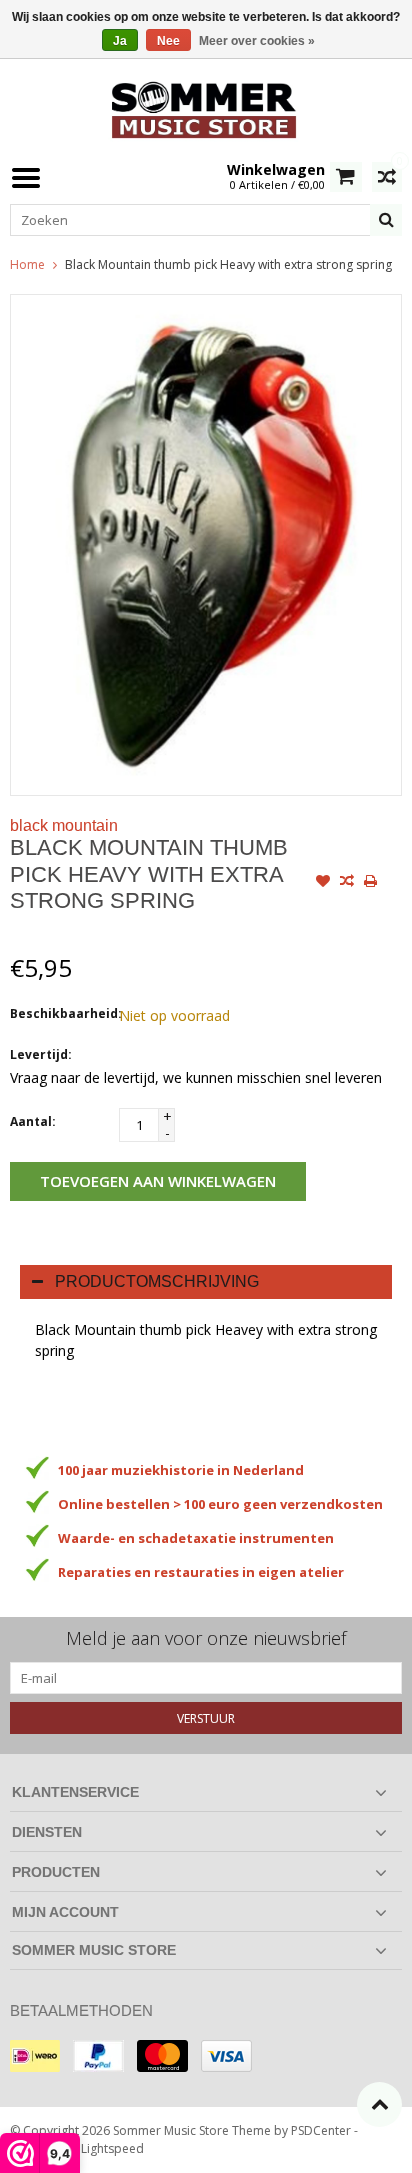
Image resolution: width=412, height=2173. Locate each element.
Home (27, 264)
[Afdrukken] (371, 883)
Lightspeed (112, 2148)
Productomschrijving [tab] (157, 1281)
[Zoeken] (386, 220)
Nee (168, 41)
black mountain (64, 825)
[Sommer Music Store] (206, 107)
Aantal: (33, 1121)
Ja (120, 41)
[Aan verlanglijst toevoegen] (323, 883)
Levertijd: (41, 1054)
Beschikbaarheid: (60, 1013)
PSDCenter (321, 2130)
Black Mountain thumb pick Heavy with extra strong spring (228, 264)
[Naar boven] (379, 2104)
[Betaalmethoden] (35, 2056)
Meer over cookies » (257, 41)
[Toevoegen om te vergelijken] (347, 883)
